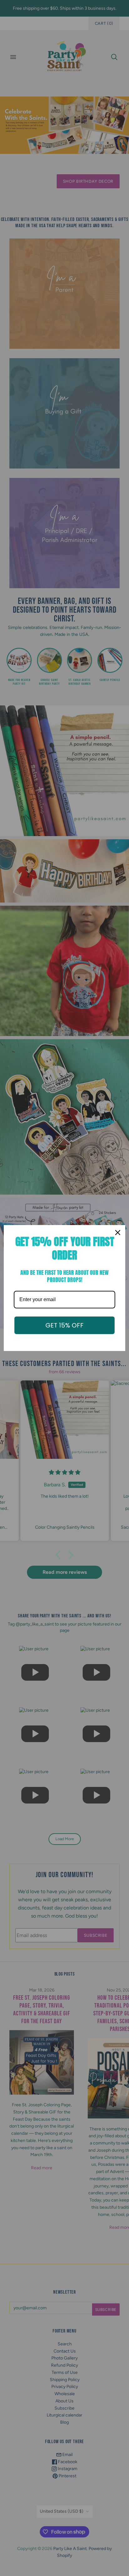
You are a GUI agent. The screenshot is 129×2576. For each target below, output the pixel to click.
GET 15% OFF (64, 1325)
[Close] (118, 1233)
